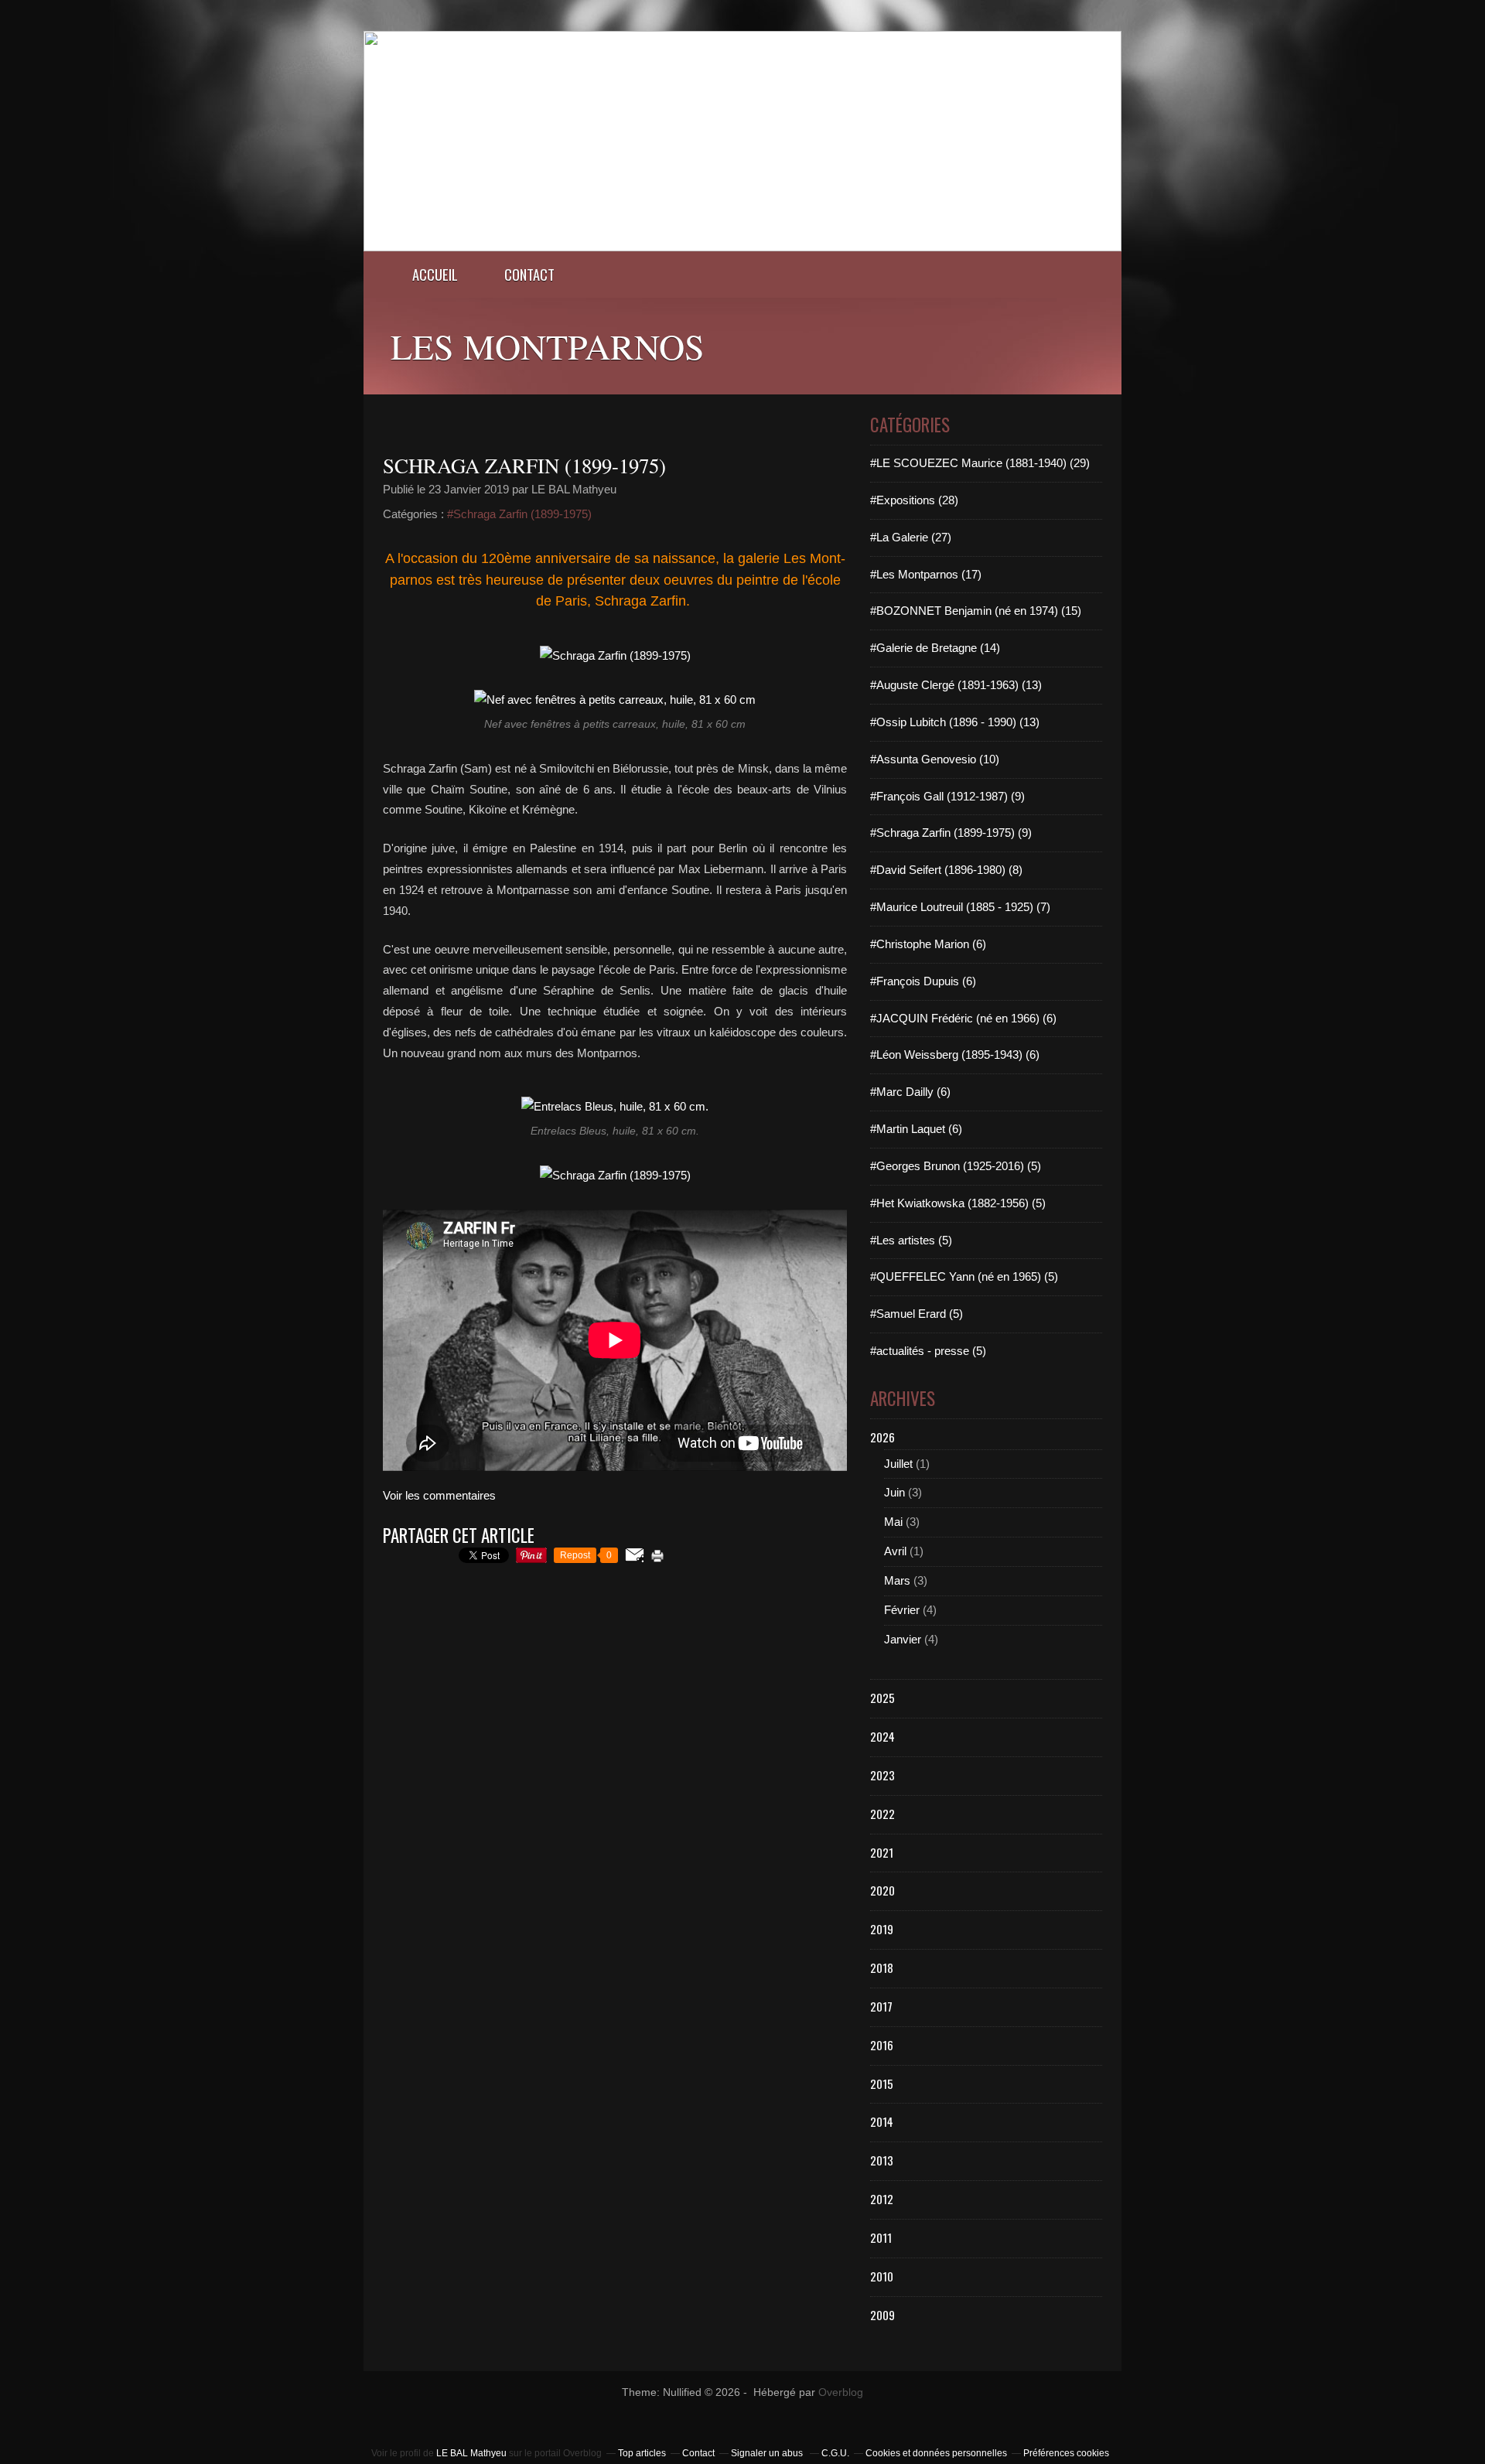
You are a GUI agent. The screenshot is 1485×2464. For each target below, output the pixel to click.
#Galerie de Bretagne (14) (935, 648)
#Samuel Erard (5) (917, 1314)
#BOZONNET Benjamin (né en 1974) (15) (976, 611)
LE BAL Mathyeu (471, 2453)
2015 (882, 2083)
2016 (882, 2045)
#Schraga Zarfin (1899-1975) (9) (951, 833)
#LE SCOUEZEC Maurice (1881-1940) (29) (980, 463)
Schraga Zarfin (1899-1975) (524, 466)
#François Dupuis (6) (923, 981)
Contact (529, 274)
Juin (894, 1492)
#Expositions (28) (914, 500)
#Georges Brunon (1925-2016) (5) (956, 1166)
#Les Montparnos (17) (926, 574)
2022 (882, 1814)
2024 (882, 1736)
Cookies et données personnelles (936, 2453)
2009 (882, 2315)
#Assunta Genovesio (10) (935, 759)
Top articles (642, 2453)
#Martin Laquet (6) (916, 1129)
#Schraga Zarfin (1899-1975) (519, 514)
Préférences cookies (1066, 2453)
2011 (881, 2237)
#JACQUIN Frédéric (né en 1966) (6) (963, 1018)
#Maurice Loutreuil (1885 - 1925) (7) (960, 907)
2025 (882, 1698)
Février (902, 1610)
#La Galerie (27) (911, 537)
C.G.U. (835, 2453)
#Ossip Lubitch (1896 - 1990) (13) (955, 722)
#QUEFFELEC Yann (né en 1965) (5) (964, 1276)
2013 (882, 2160)
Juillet (898, 1464)
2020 (882, 1890)
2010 (882, 2276)
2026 (882, 1437)
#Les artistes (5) (911, 1240)
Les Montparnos (548, 346)
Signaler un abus (768, 2453)
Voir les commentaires (439, 1495)
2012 (882, 2199)
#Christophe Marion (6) (928, 944)
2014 (882, 2121)
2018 (882, 1967)
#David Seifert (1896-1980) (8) (946, 870)
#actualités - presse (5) (928, 1351)
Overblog (841, 2392)
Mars (897, 1580)
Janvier (903, 1639)
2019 (882, 1929)
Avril (895, 1551)
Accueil (435, 274)
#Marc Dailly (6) (910, 1092)
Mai (893, 1522)
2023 (882, 1775)
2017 (881, 2006)
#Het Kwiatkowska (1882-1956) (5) (958, 1203)
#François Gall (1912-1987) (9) (947, 796)
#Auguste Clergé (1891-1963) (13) (956, 685)
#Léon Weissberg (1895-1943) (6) (955, 1055)
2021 (882, 1852)
